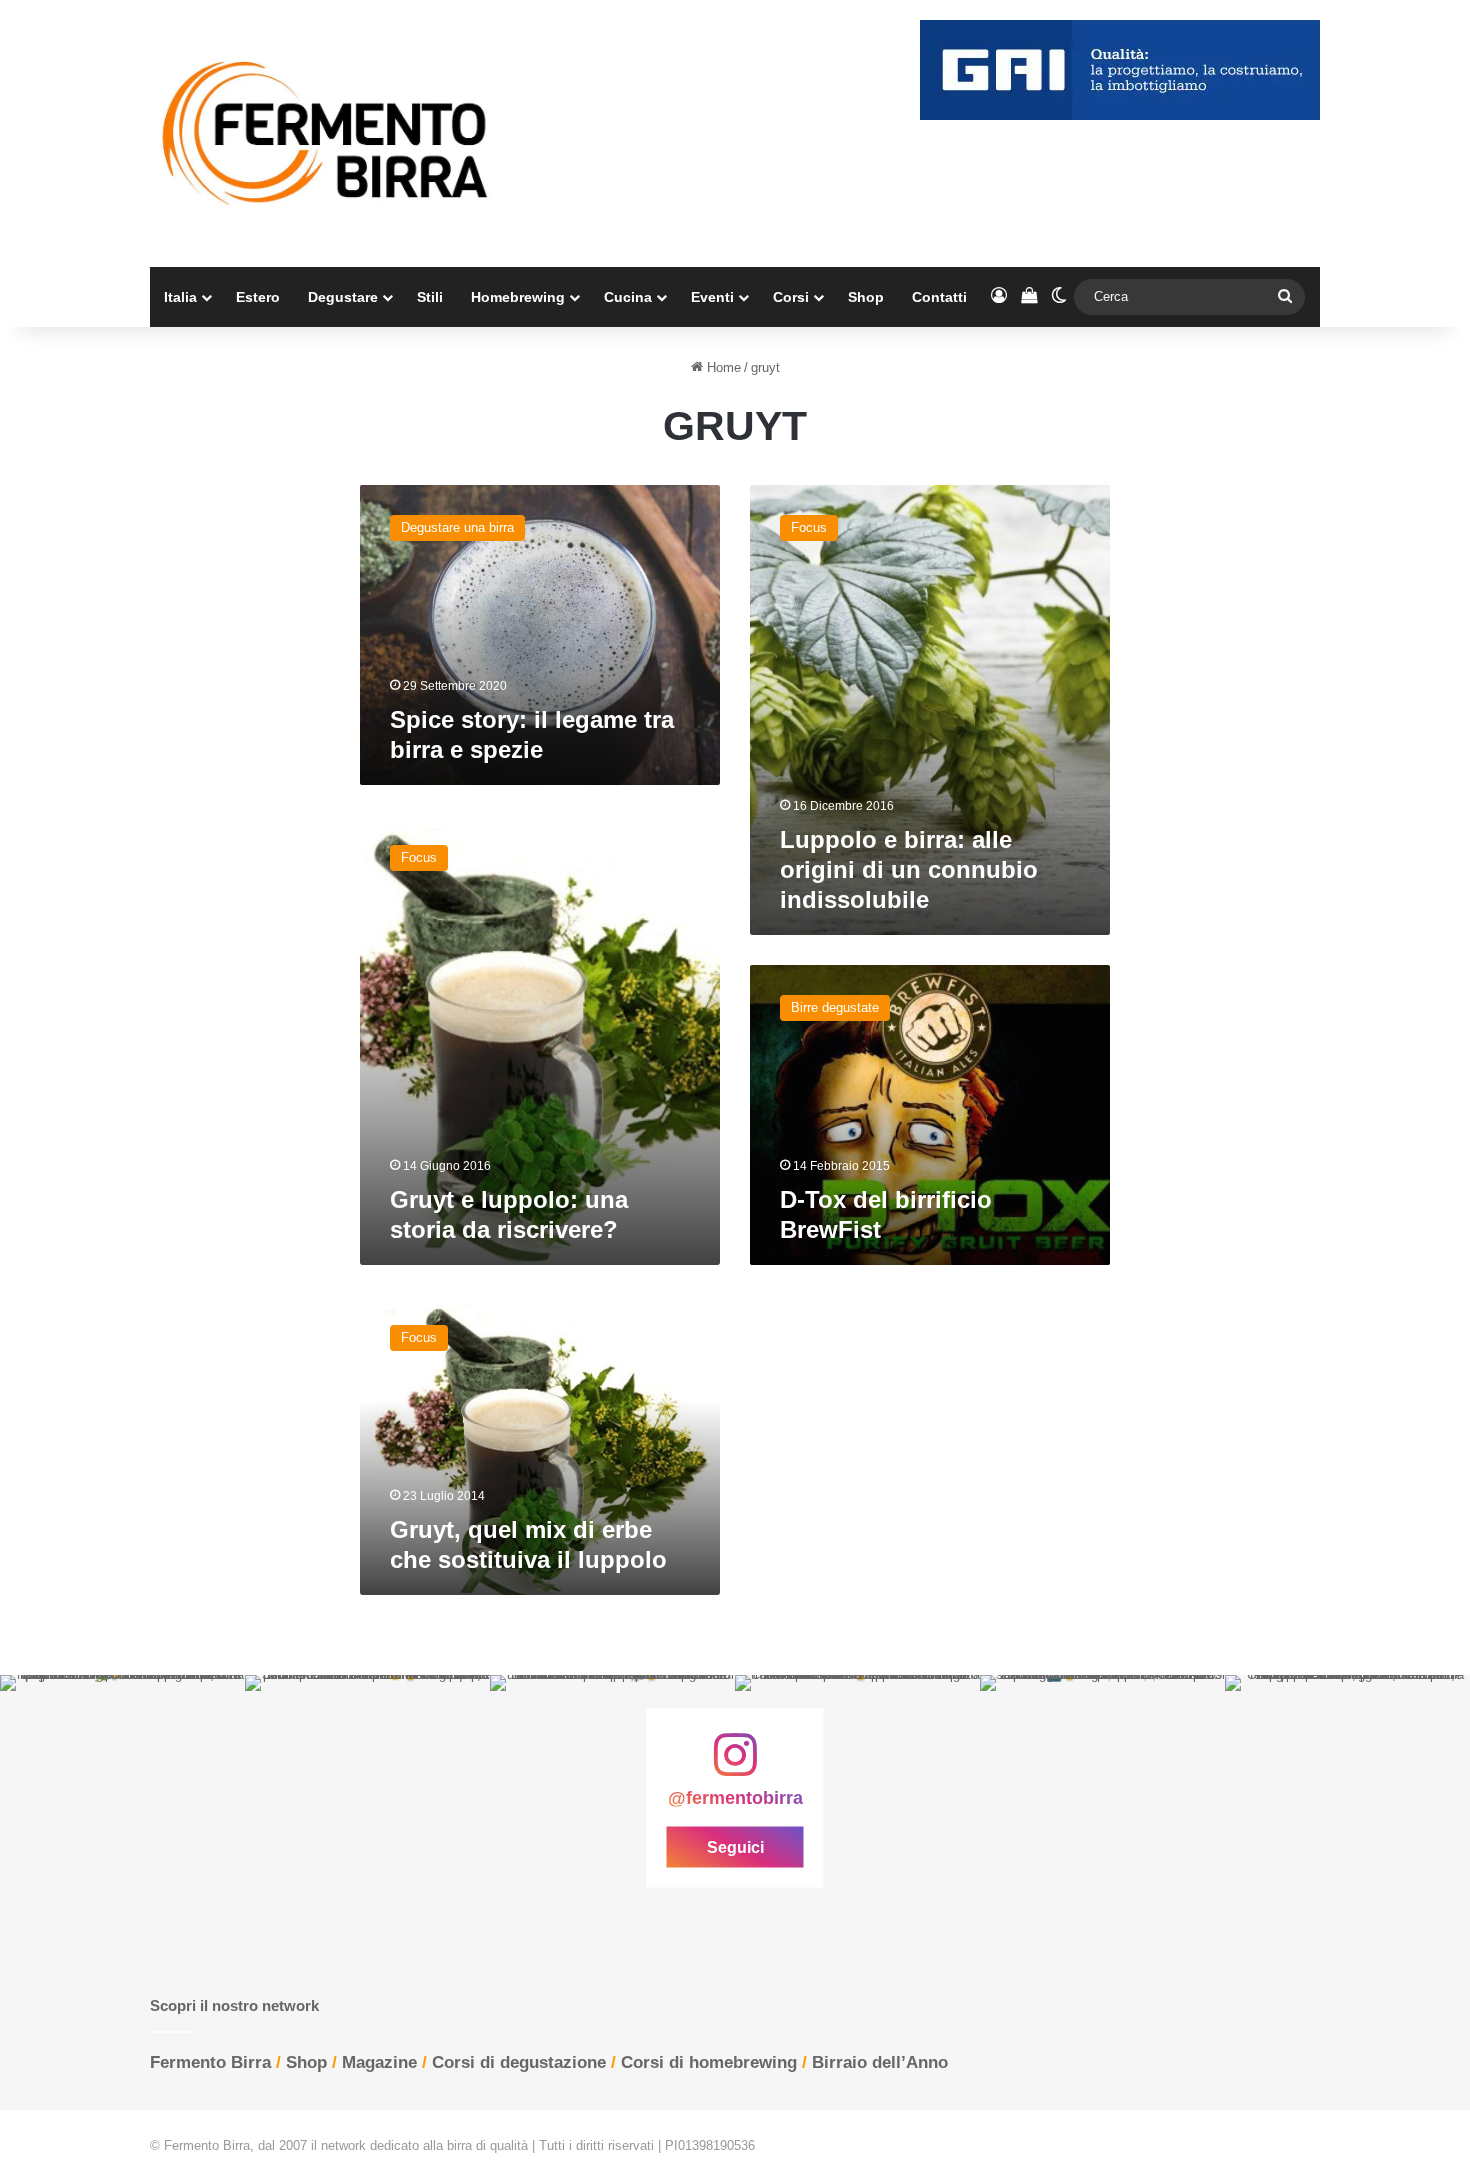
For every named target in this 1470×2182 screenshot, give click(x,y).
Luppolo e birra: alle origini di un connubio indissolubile (909, 869)
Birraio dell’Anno (880, 2062)
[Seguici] (735, 1765)
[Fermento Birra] (327, 133)
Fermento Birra (210, 2062)
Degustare (343, 297)
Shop (866, 297)
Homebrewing (518, 297)
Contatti (939, 297)
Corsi (791, 297)
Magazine (379, 2062)
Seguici (735, 1846)
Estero (258, 297)
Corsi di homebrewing (709, 2062)
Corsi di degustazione (519, 2062)
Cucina (628, 297)
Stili (430, 297)
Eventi (712, 297)
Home (722, 367)
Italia (180, 297)
